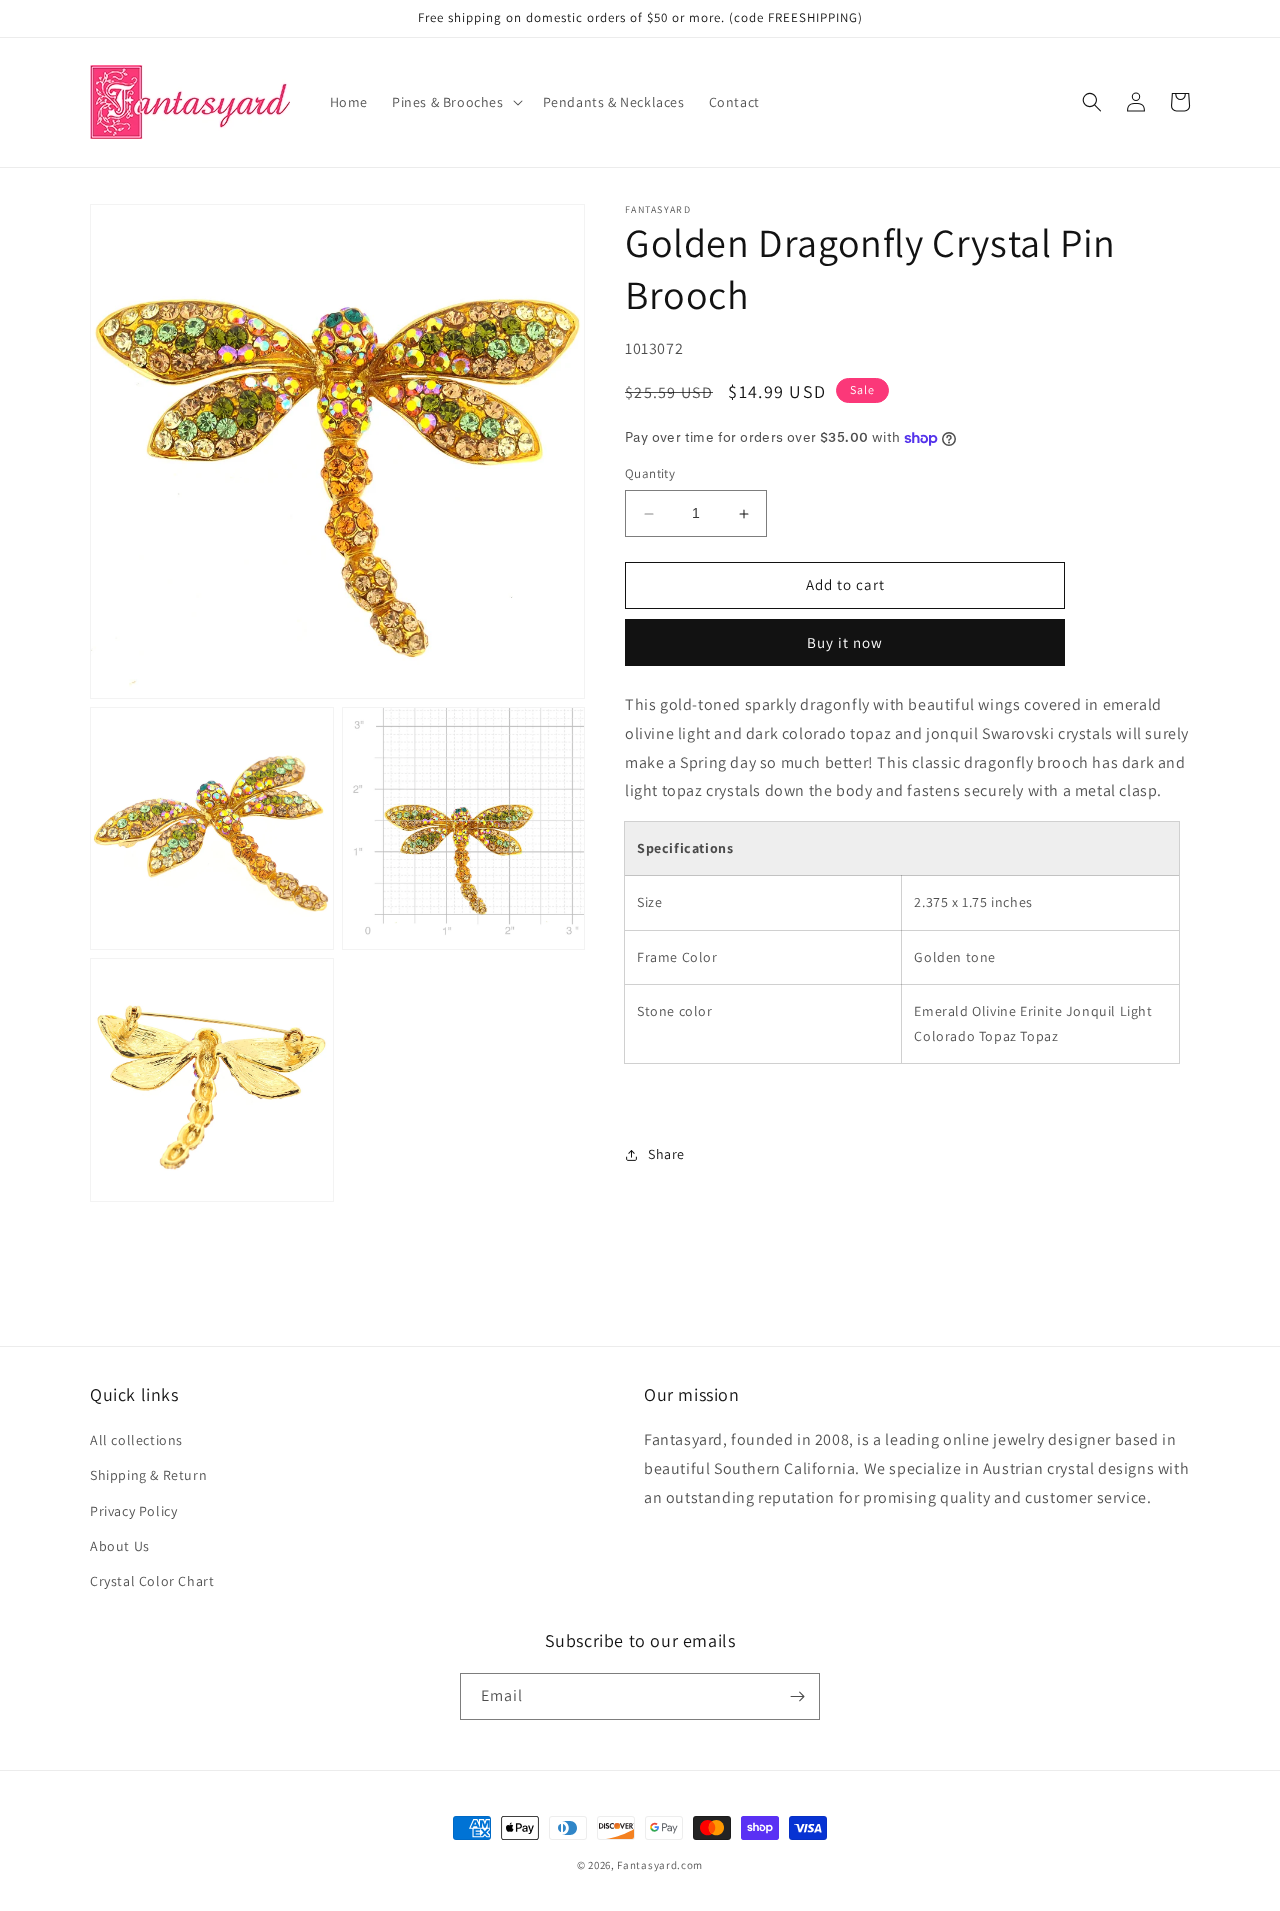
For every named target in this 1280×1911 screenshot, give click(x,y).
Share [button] (666, 1155)
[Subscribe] (797, 1696)
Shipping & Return (148, 1475)
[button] (455, 102)
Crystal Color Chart (152, 1581)
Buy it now (845, 642)
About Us (120, 1546)
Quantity (650, 474)
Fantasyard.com (660, 1865)
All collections (136, 1440)
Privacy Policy (133, 1511)
